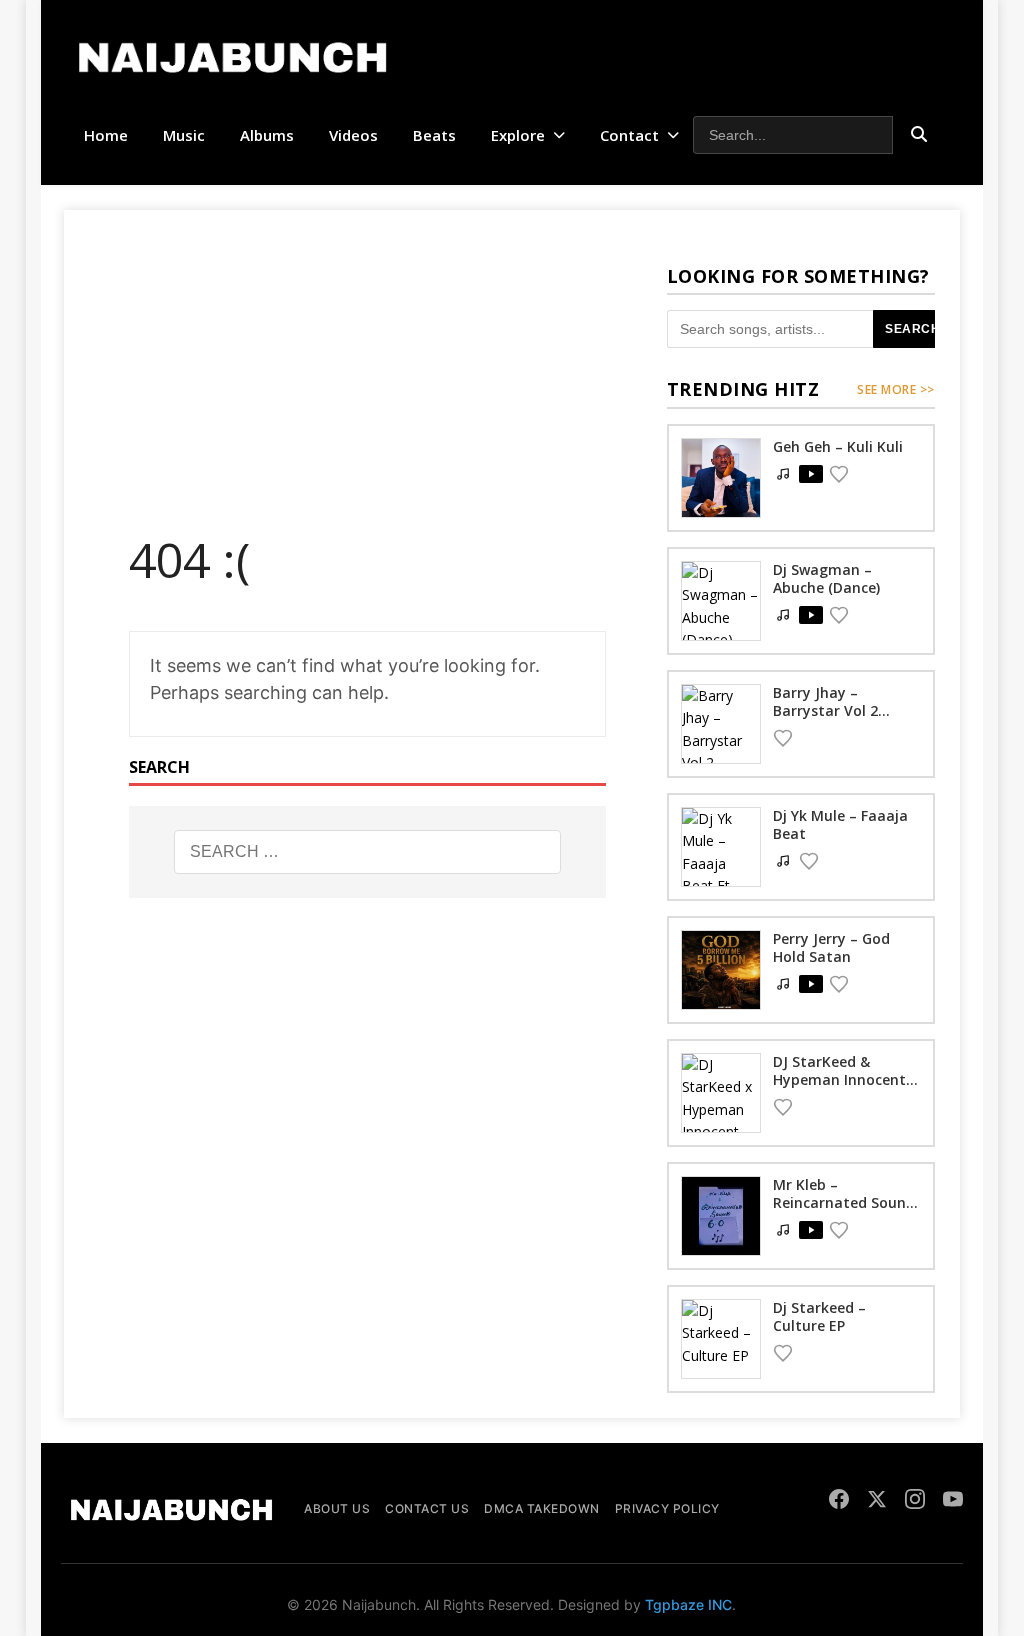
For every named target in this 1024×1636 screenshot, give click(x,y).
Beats (434, 135)
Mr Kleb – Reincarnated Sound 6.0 (844, 1202)
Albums (267, 135)
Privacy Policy (667, 1508)
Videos (353, 135)
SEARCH (912, 329)
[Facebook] (839, 1502)
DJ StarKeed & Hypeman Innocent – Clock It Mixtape (845, 1079)
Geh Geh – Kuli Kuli (838, 446)
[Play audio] (811, 474)
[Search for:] (367, 852)
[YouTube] (953, 1502)
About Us (337, 1508)
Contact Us (427, 1508)
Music (184, 135)
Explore (518, 135)
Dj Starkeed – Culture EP (819, 1316)
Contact (629, 135)
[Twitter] (877, 1502)
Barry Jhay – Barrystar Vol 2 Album (825, 710)
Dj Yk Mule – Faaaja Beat (840, 824)
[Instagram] (915, 1502)
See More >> (896, 389)
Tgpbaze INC (688, 1604)
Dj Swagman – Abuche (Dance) (826, 578)
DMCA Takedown (542, 1508)
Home (106, 135)
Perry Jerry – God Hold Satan (831, 947)
